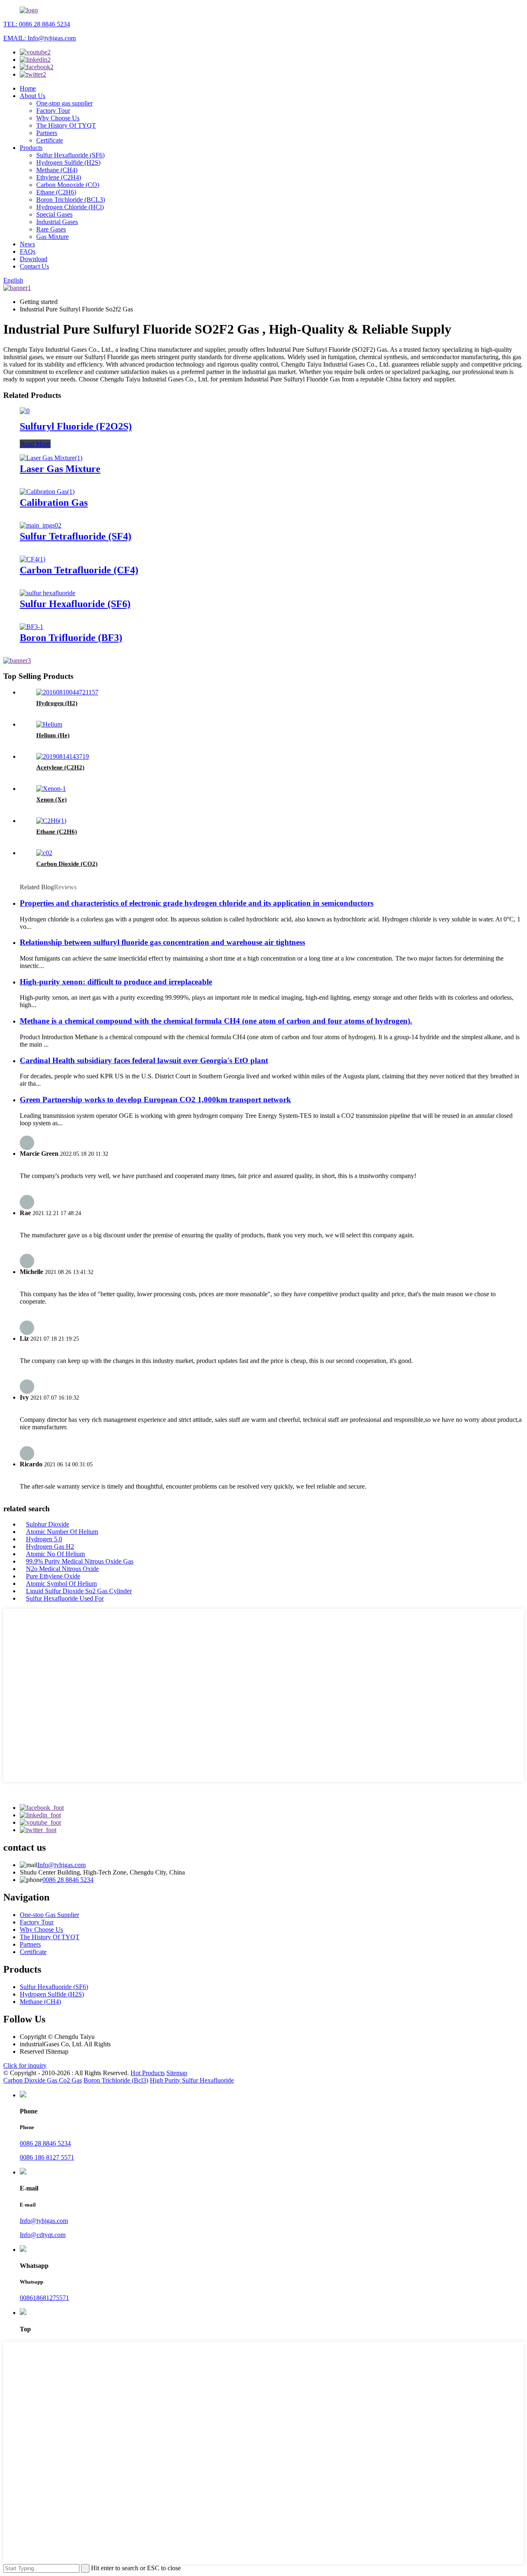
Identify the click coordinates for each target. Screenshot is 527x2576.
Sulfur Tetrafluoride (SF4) (76, 536)
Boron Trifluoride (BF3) (71, 638)
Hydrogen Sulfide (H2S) (68, 162)
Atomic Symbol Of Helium (61, 1584)
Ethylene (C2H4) (59, 177)
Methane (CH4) (57, 170)
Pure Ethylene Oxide (53, 1576)
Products (31, 148)
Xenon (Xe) (51, 799)
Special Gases (54, 214)
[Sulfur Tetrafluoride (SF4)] (41, 525)
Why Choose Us (58, 118)
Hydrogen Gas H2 (50, 1546)
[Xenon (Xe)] (51, 789)
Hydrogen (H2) (57, 703)
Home (28, 88)
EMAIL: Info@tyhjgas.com (40, 38)
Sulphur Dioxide (48, 1524)
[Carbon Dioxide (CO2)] (44, 853)
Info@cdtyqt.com (43, 2235)
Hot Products (148, 2073)
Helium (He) (53, 735)
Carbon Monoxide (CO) (68, 185)
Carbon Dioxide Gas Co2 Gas (43, 2080)
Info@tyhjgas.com (62, 1865)
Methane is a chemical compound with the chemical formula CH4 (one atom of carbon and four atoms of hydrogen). (216, 1021)
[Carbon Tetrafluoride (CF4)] (33, 559)
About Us (33, 96)
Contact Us (34, 266)
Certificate (50, 140)
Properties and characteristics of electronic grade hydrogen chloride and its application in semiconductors (197, 903)
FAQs (28, 251)
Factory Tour (53, 111)
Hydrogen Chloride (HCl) (70, 207)
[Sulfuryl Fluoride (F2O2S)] (25, 411)
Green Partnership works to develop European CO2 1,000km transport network (155, 1100)
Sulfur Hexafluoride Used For (65, 1598)
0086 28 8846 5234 (68, 1880)
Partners (47, 133)
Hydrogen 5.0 (44, 1539)
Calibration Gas (54, 503)
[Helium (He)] (49, 724)
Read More (35, 444)
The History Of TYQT (66, 125)
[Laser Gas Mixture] (51, 458)
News (27, 244)
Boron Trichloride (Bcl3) (116, 2080)
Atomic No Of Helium (55, 1554)
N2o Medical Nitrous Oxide (62, 1569)
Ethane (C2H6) (56, 192)
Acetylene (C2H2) (60, 767)
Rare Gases (51, 229)
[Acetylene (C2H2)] (63, 756)
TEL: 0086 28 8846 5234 (37, 24)
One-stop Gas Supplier (49, 1915)
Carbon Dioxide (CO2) (67, 864)
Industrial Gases (57, 222)
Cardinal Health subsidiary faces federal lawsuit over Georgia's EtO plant (144, 1060)
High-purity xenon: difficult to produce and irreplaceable (116, 982)
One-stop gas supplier (64, 103)
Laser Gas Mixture (60, 469)
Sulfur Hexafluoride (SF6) (70, 155)
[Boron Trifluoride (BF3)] (31, 627)
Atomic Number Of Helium (62, 1532)
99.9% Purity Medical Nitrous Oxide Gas (80, 1561)
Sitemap (177, 2073)
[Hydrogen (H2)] (67, 692)
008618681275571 (44, 2298)
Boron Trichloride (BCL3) (71, 200)
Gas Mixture (52, 237)
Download (34, 259)
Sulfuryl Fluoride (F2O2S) (76, 426)
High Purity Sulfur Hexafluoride (192, 2080)
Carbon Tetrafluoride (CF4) (79, 570)
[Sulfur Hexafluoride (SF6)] (48, 593)
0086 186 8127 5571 (47, 2157)
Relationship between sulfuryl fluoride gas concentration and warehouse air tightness (162, 942)
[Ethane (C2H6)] (51, 821)
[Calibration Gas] (47, 492)
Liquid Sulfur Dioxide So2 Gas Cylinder (79, 1591)
